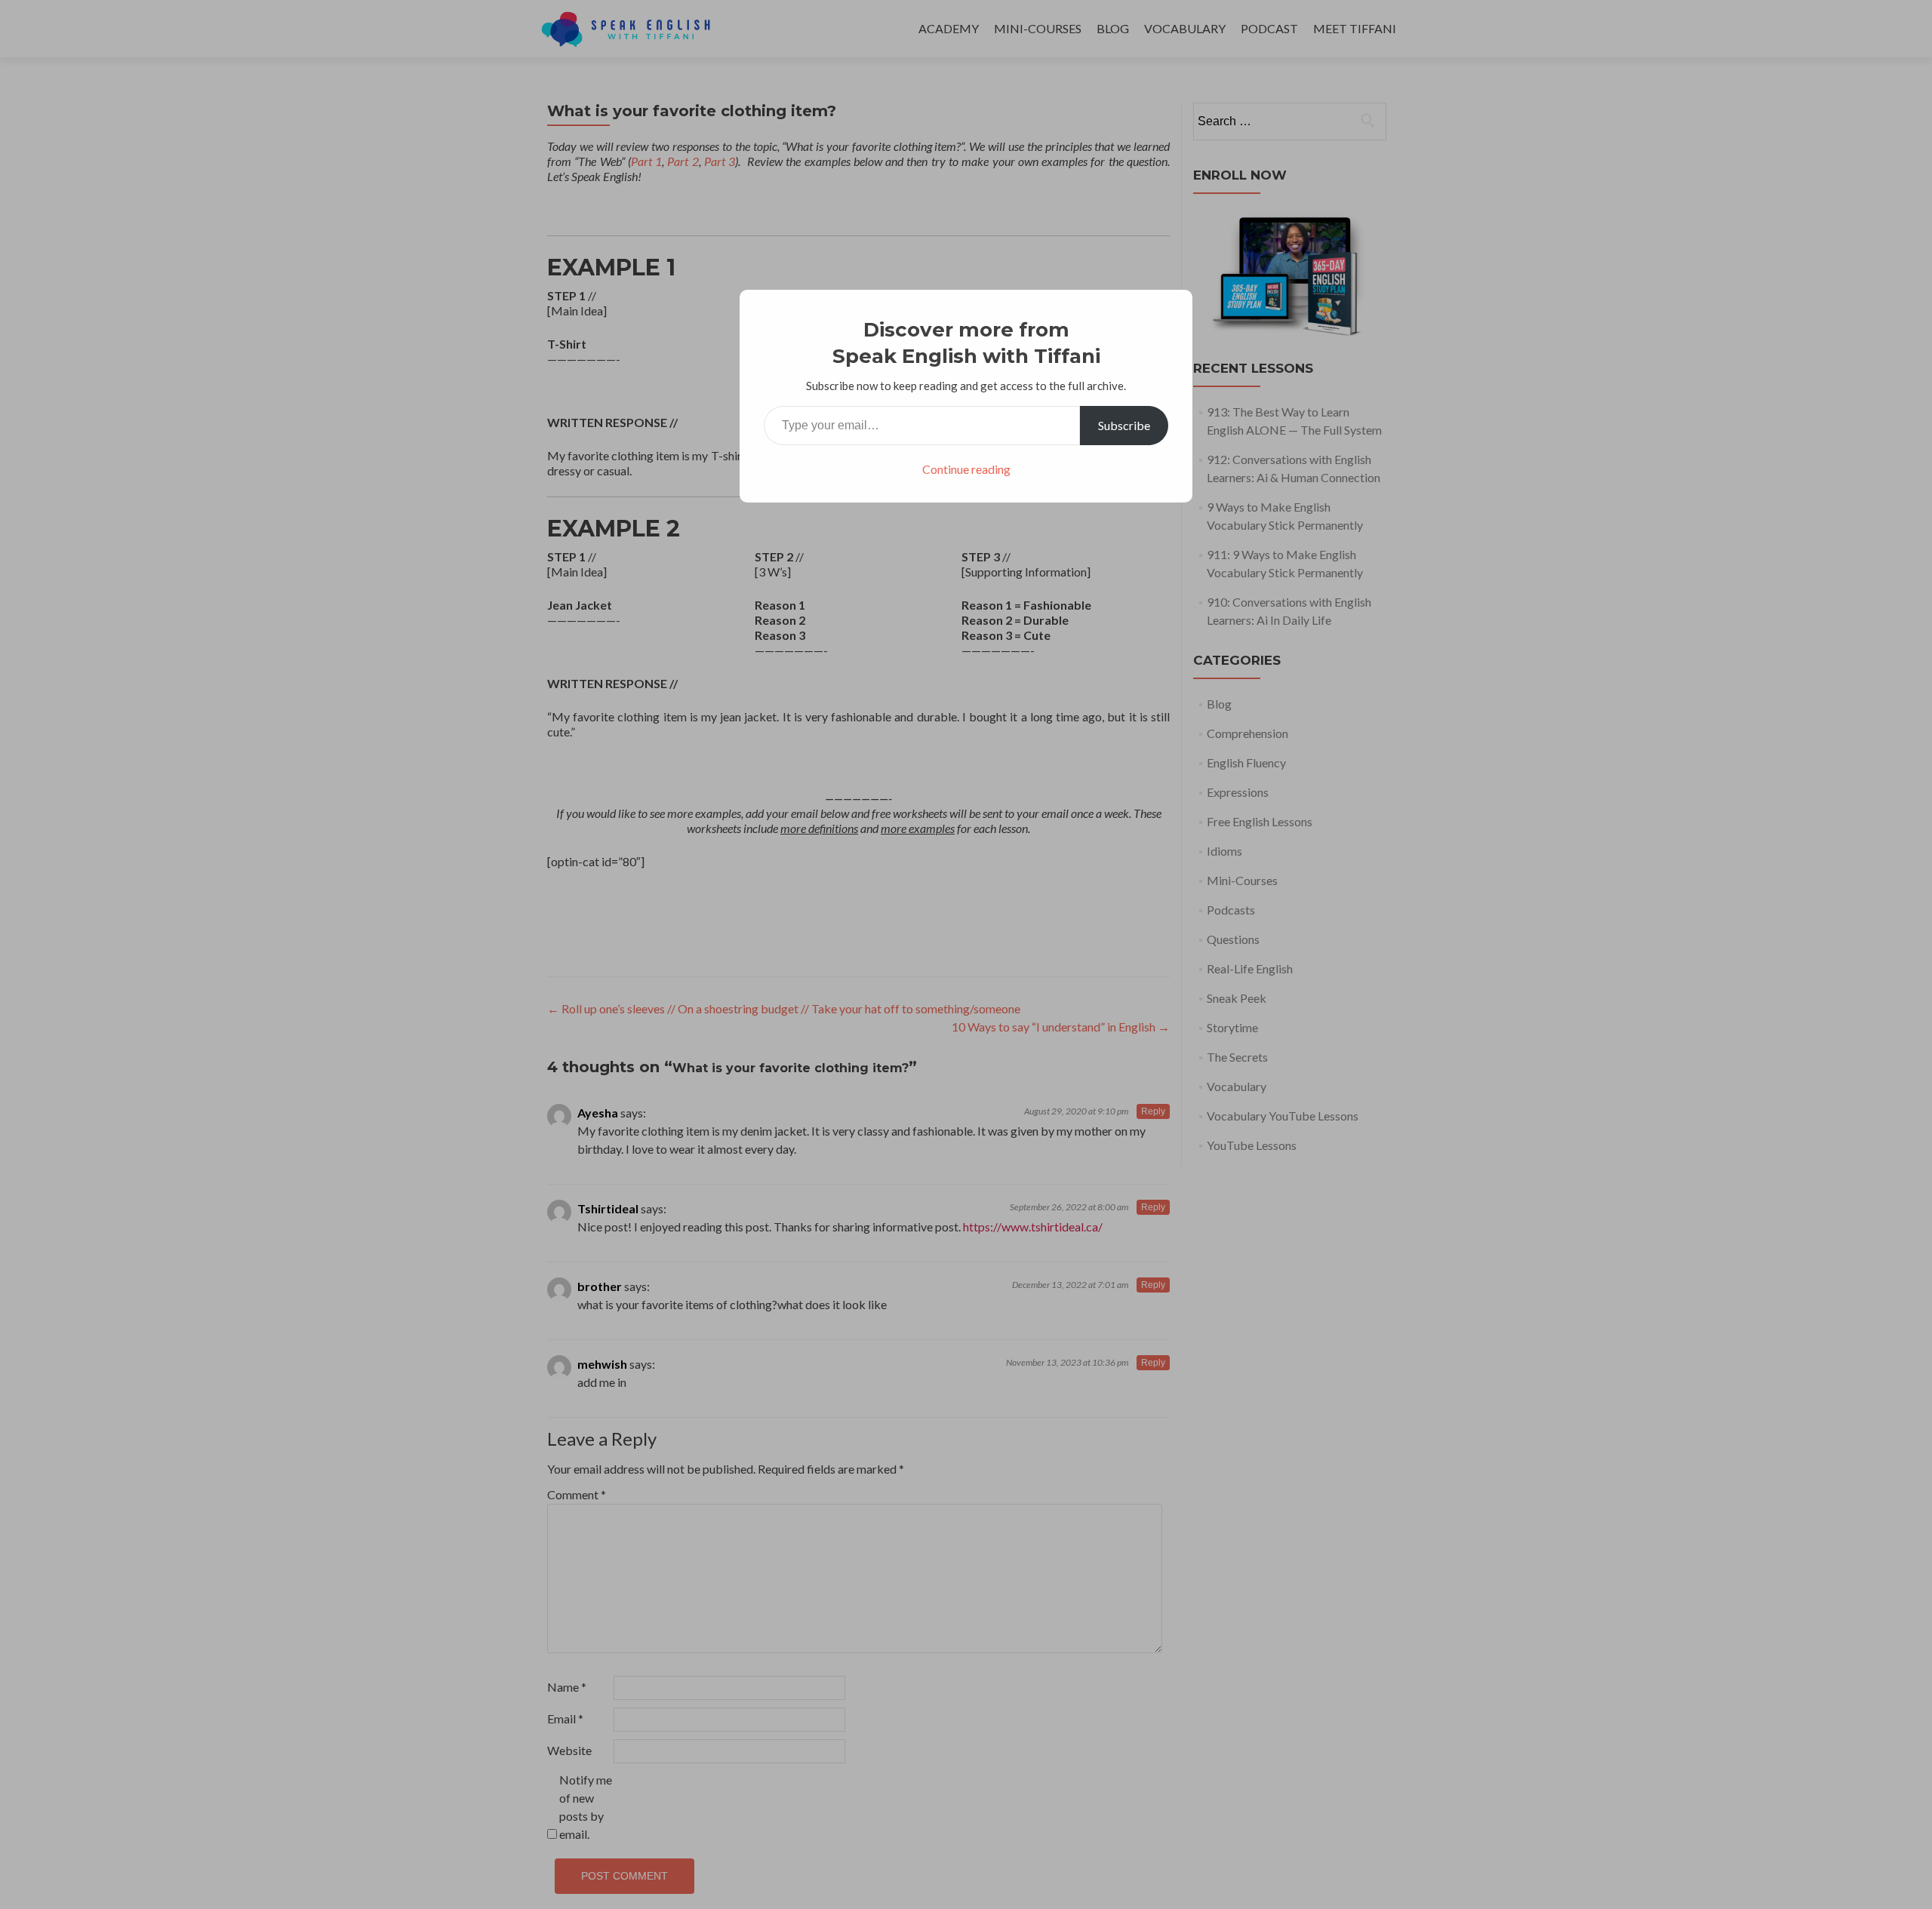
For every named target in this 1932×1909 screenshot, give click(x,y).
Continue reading (966, 469)
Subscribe (1124, 425)
